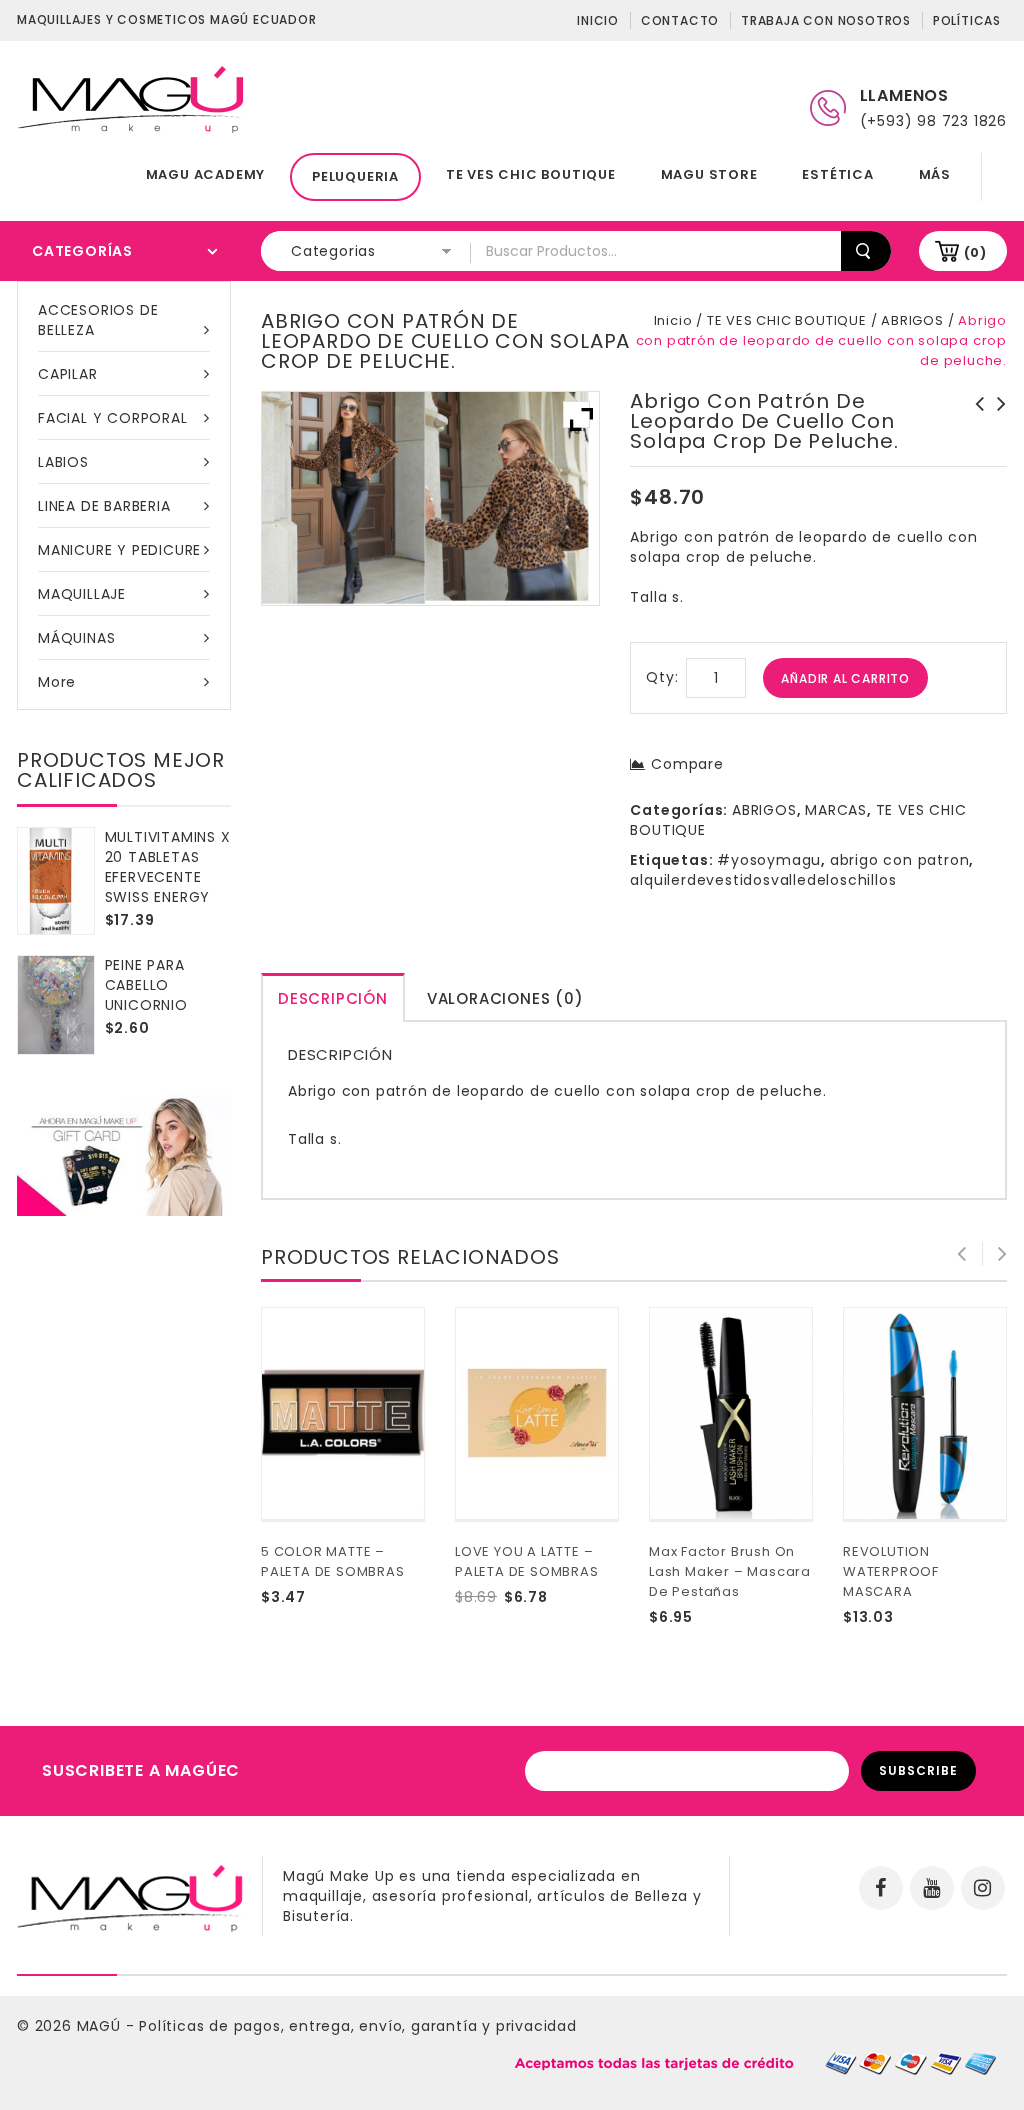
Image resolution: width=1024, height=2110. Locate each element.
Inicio (598, 20)
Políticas (967, 20)
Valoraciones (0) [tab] (505, 998)
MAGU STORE (709, 174)
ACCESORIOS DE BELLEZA (98, 320)
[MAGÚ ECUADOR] (132, 98)
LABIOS (63, 462)
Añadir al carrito (845, 678)
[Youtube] (932, 1888)
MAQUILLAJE (82, 594)
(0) (975, 252)
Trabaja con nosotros (826, 20)
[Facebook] (881, 1888)
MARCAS (836, 810)
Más (935, 174)
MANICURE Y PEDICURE (119, 550)
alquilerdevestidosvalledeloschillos (763, 880)
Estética (837, 174)
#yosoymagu (769, 860)
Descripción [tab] (333, 998)
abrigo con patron (900, 860)
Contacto (680, 20)
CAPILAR (68, 374)
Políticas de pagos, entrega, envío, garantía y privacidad (358, 2026)
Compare (687, 764)
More (57, 682)
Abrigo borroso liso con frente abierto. (974, 424)
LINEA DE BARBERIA (104, 506)
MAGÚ (101, 2026)
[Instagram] (983, 1888)
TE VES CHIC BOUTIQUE (531, 174)
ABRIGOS (912, 320)
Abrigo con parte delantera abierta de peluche (996, 424)
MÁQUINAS (76, 638)
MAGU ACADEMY (206, 174)
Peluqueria (355, 176)
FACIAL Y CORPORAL (113, 418)
